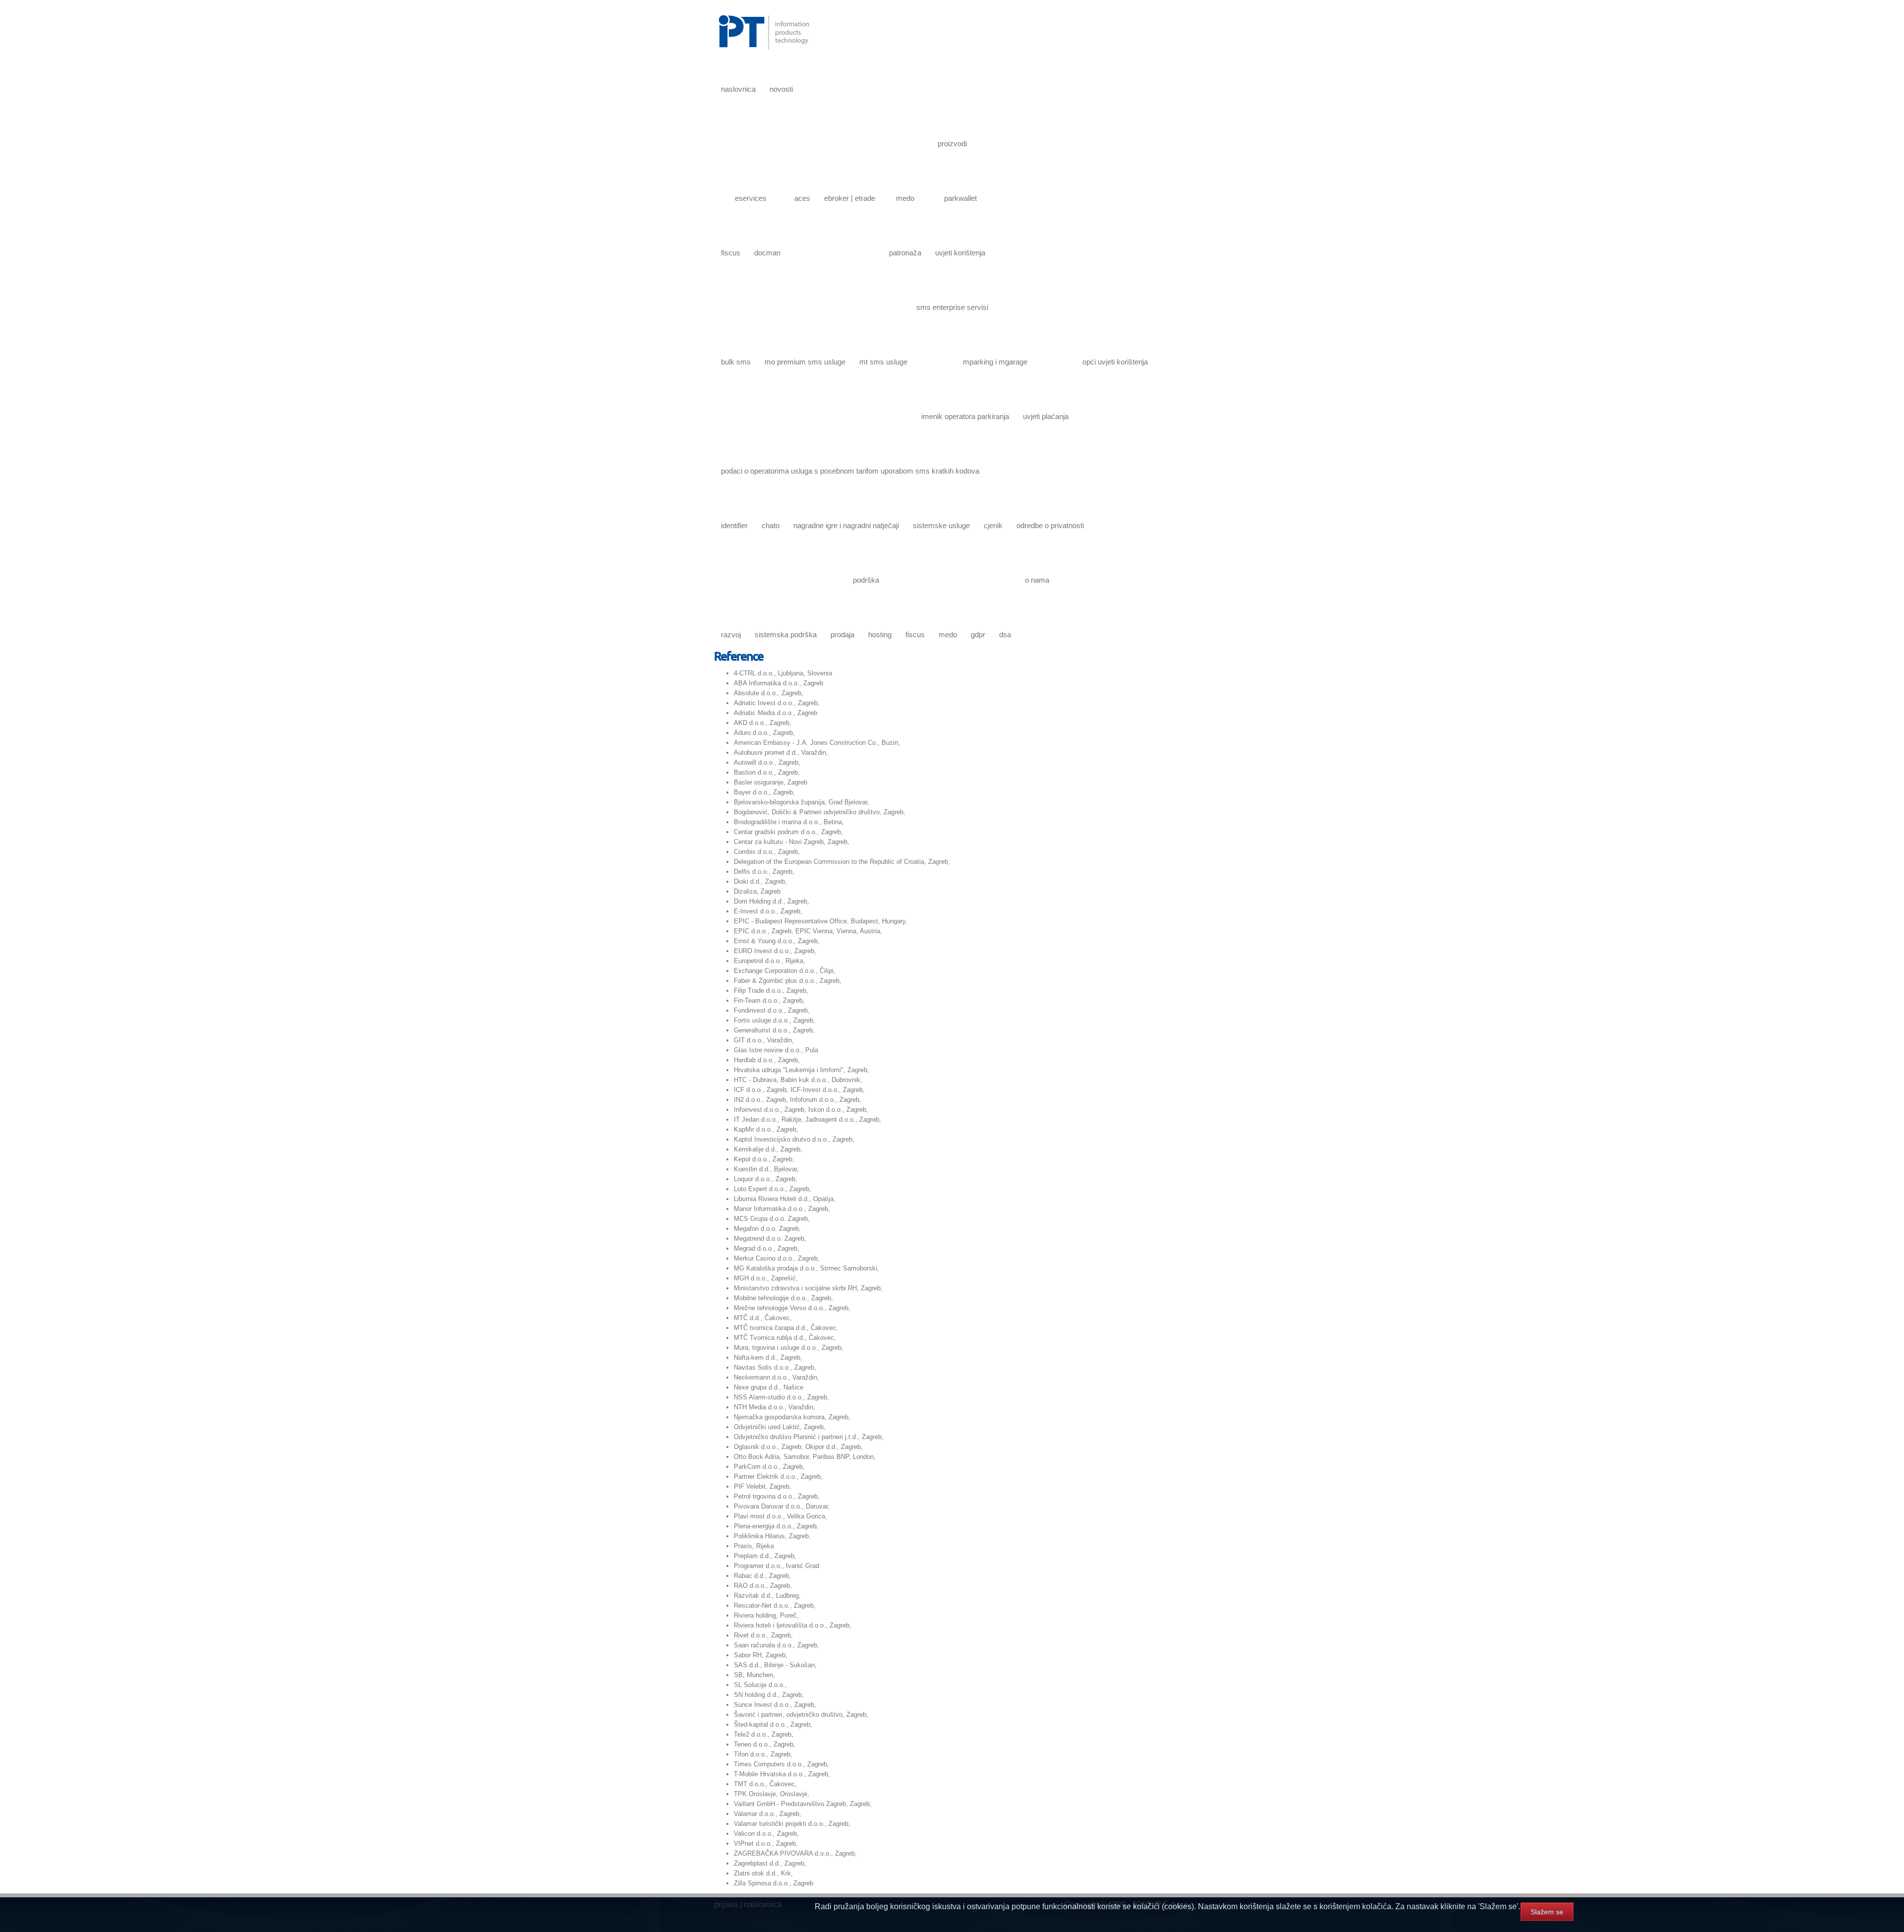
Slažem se (1547, 1912)
